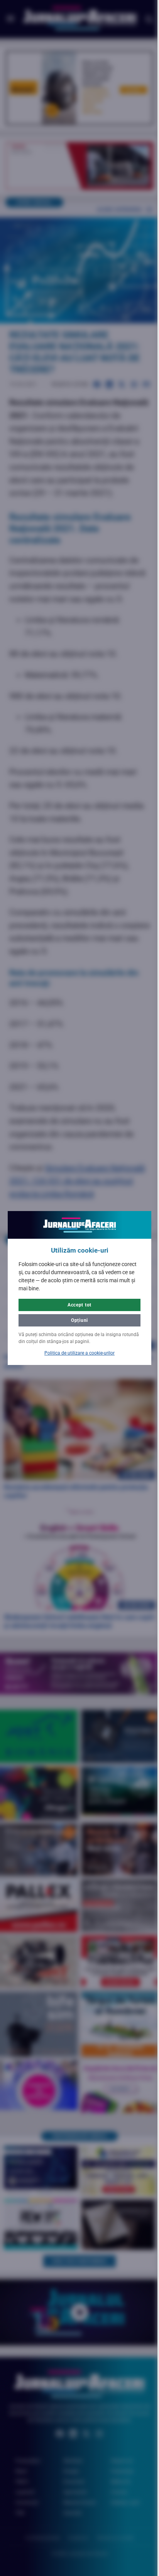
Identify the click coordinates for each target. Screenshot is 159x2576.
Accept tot (76, 1305)
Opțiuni (76, 1320)
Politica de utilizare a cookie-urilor (77, 1353)
